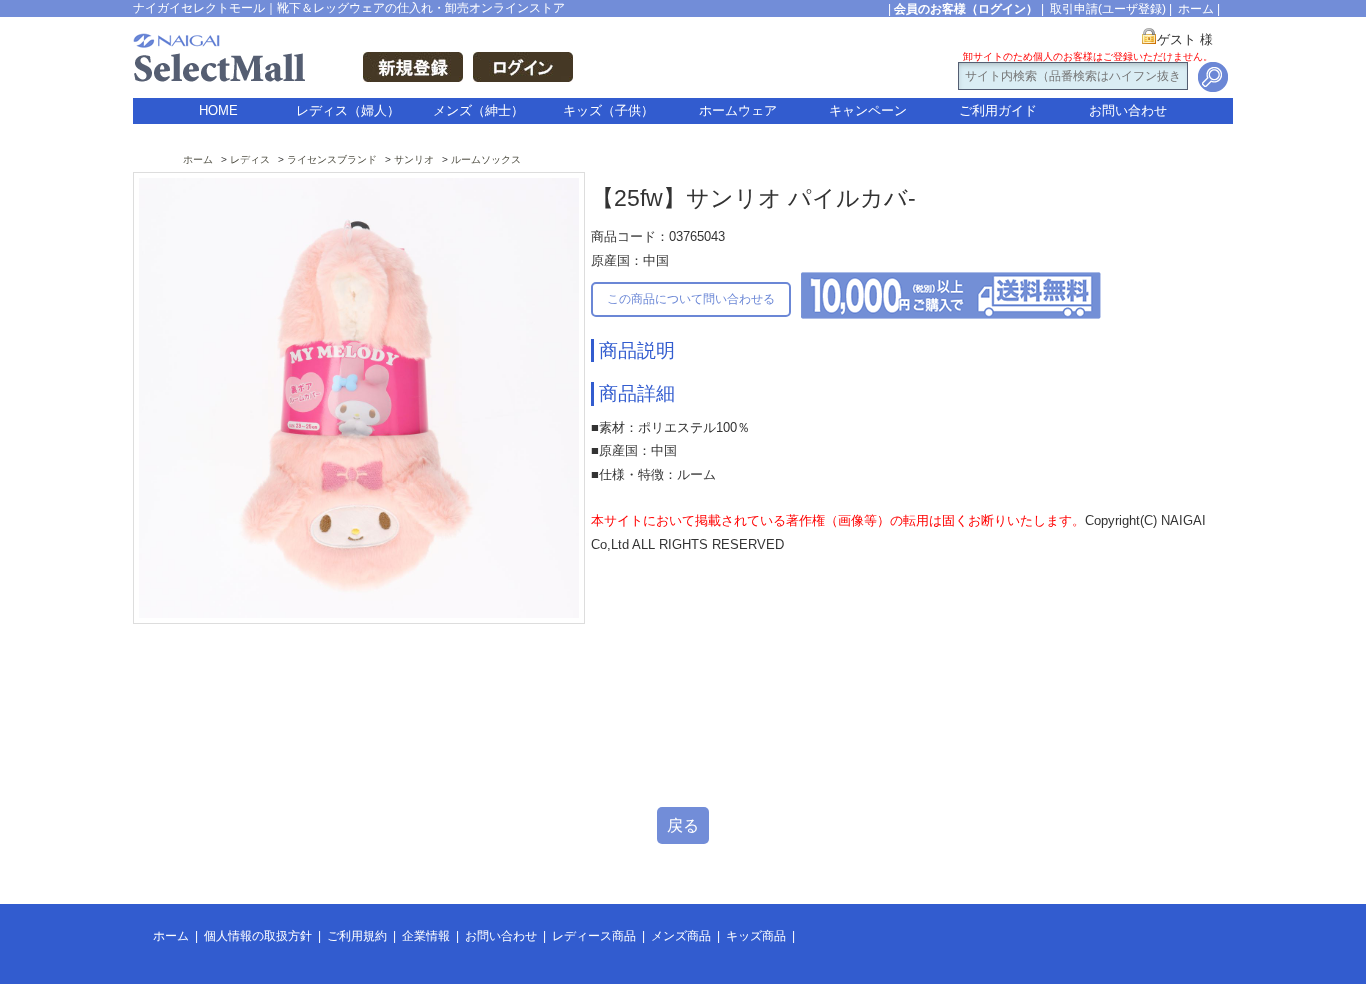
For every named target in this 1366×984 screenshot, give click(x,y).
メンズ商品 (681, 936)
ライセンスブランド (332, 159)
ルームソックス (486, 159)
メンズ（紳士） (478, 110)
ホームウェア (738, 110)
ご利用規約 (357, 936)
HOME (218, 110)
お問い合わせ (1128, 110)
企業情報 (426, 936)
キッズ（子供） (608, 110)
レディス (250, 159)
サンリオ (414, 159)
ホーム (1196, 9)
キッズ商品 (756, 936)
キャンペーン (868, 110)
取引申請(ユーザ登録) (1108, 9)
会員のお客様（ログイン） (966, 9)
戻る (683, 825)
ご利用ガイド (998, 110)
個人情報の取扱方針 (258, 936)
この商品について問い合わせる (691, 299)
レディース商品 (594, 936)
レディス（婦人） (348, 110)
